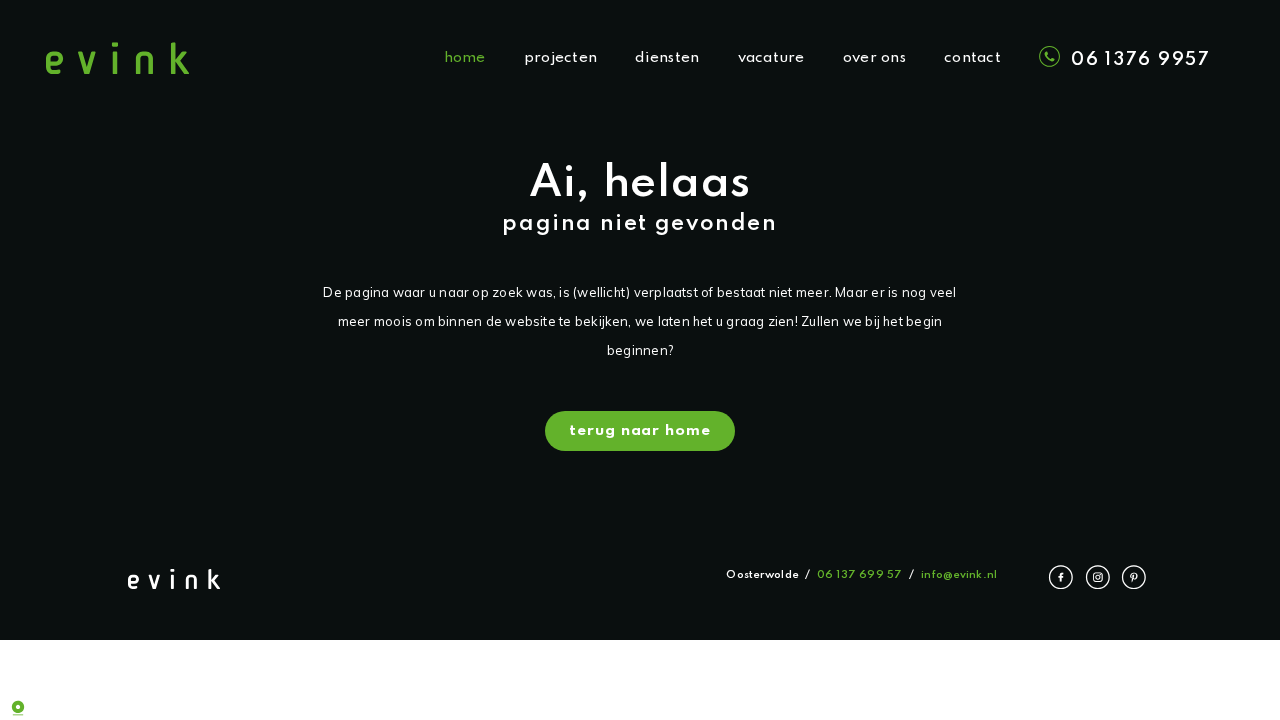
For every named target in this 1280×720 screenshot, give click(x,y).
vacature (771, 58)
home (465, 58)
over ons (874, 58)
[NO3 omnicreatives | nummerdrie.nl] (30, 705)
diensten (667, 58)
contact (972, 58)
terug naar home (640, 431)
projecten (560, 58)
